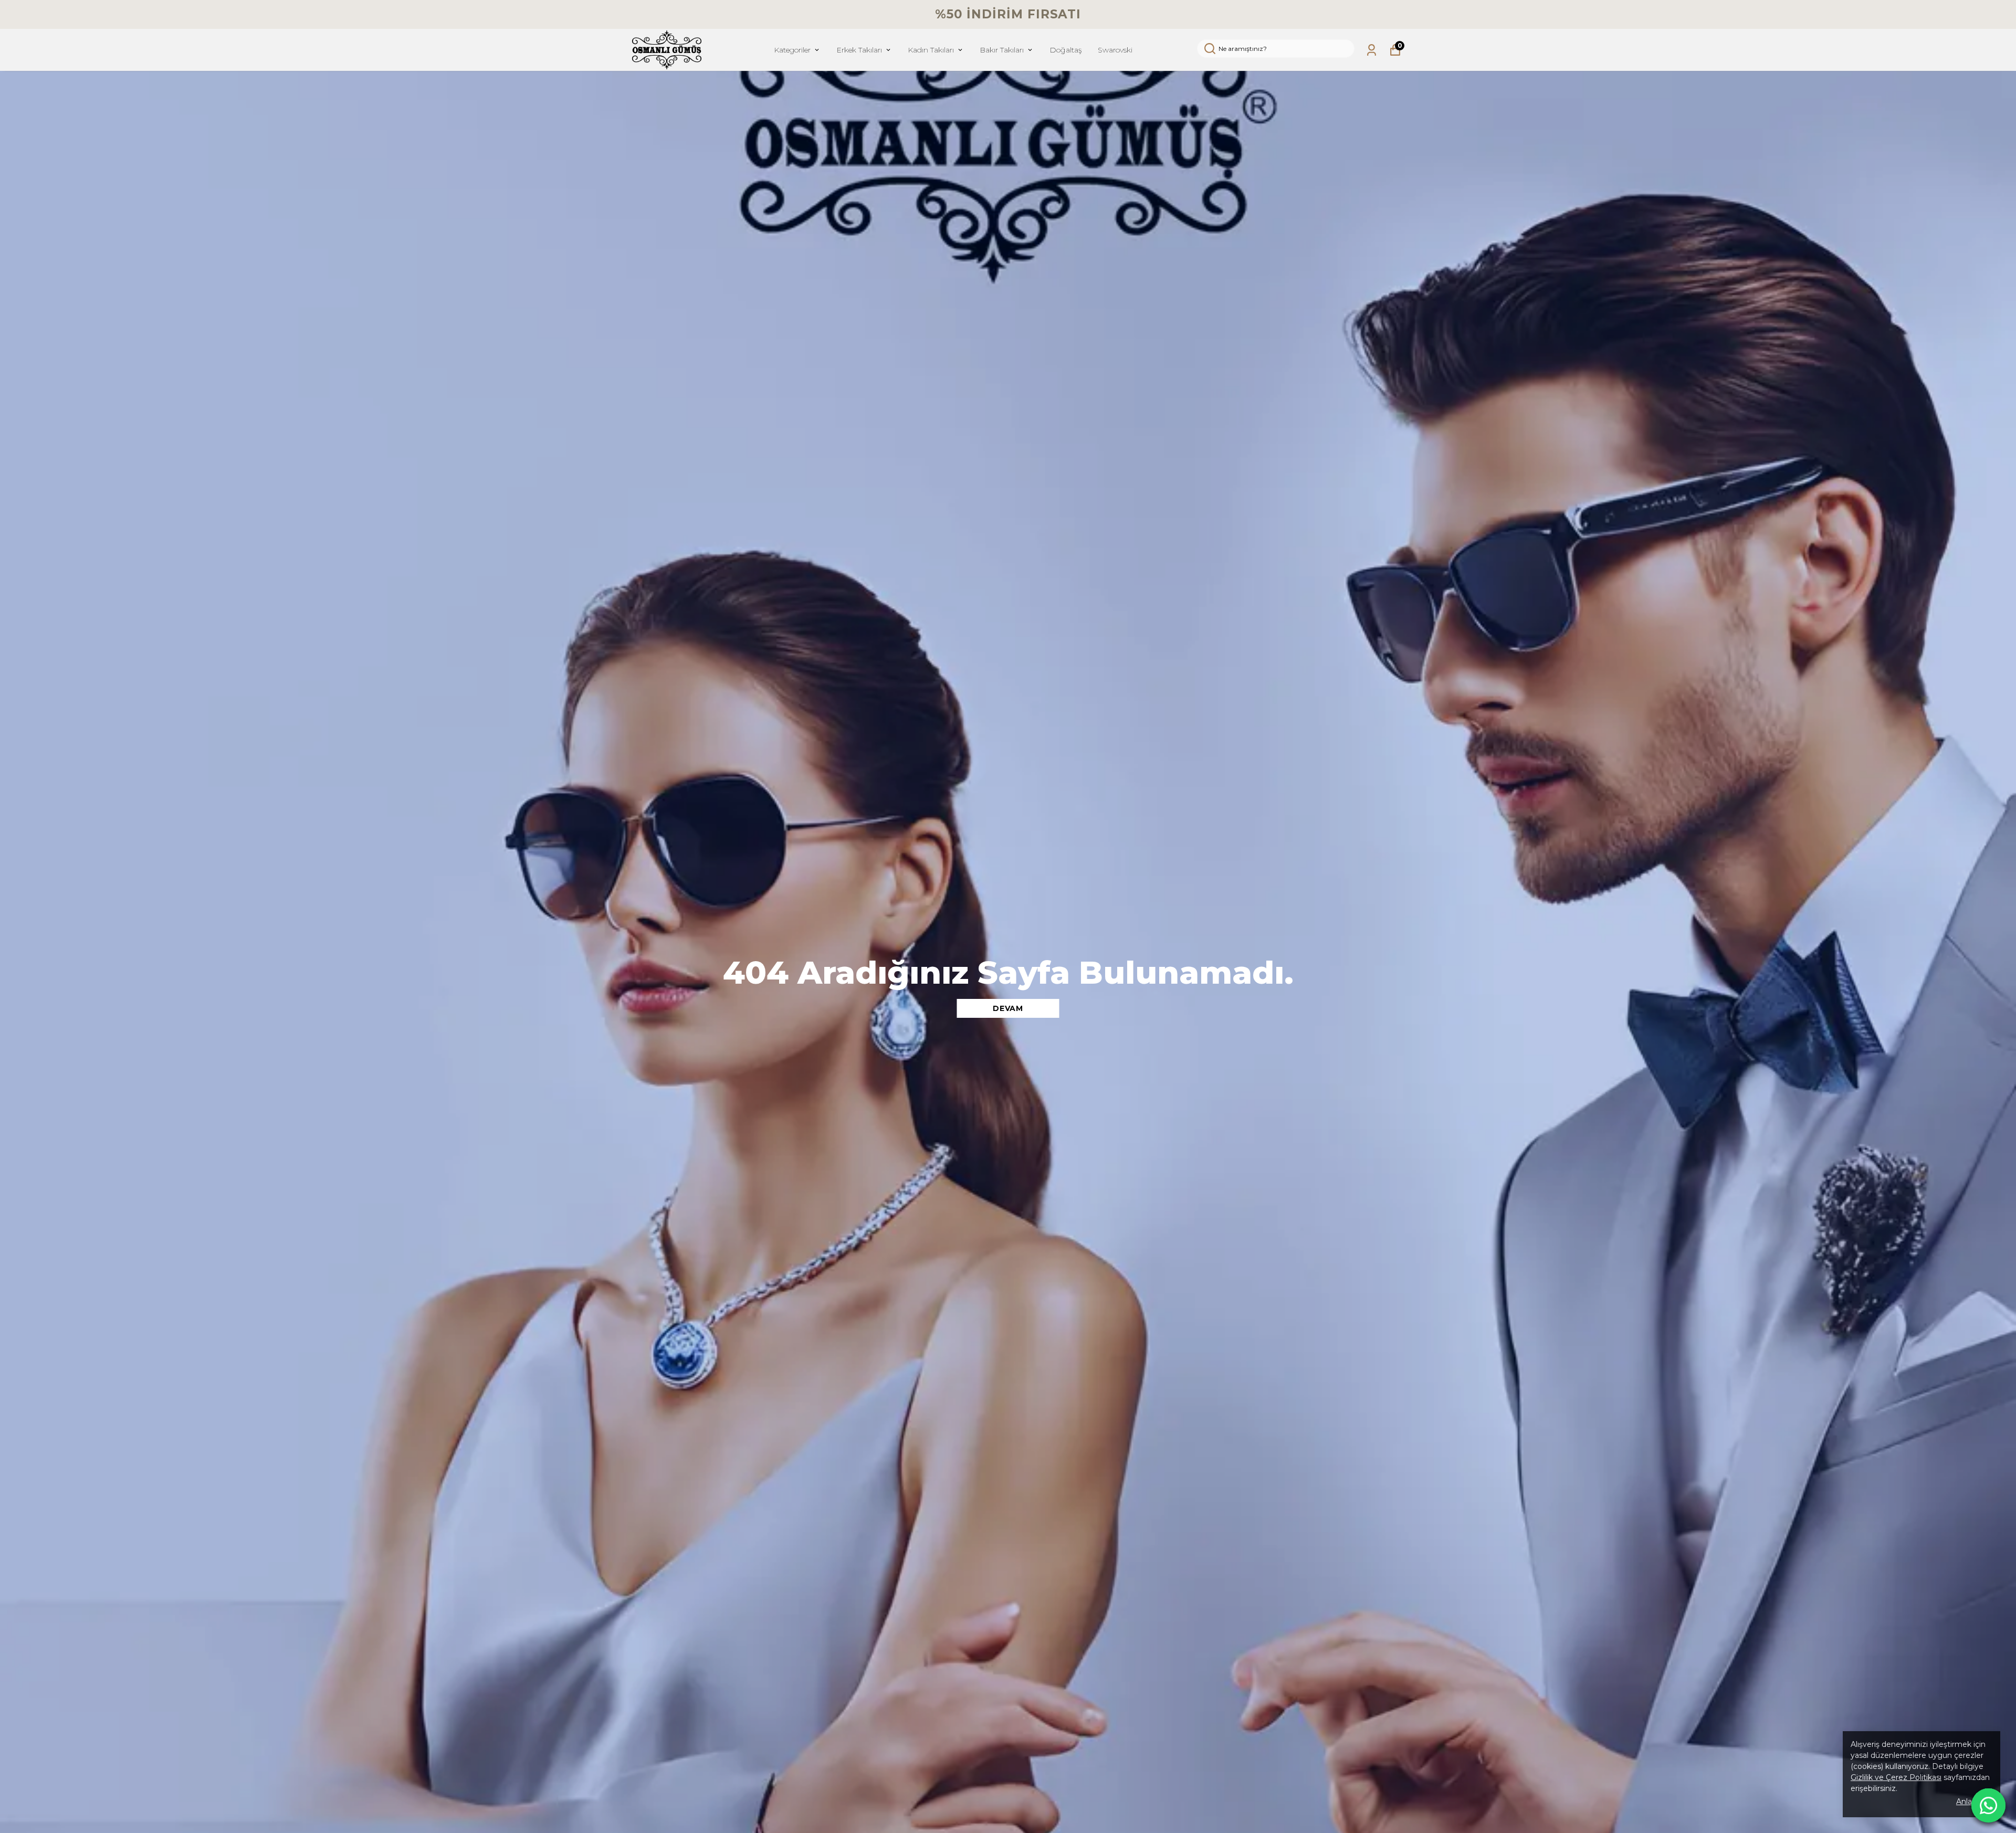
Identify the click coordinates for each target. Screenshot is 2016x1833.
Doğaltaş (1066, 50)
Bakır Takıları (1002, 50)
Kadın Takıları (931, 50)
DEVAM (1008, 1008)
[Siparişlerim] (1372, 50)
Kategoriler (792, 50)
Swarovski (1115, 50)
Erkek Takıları (859, 50)
